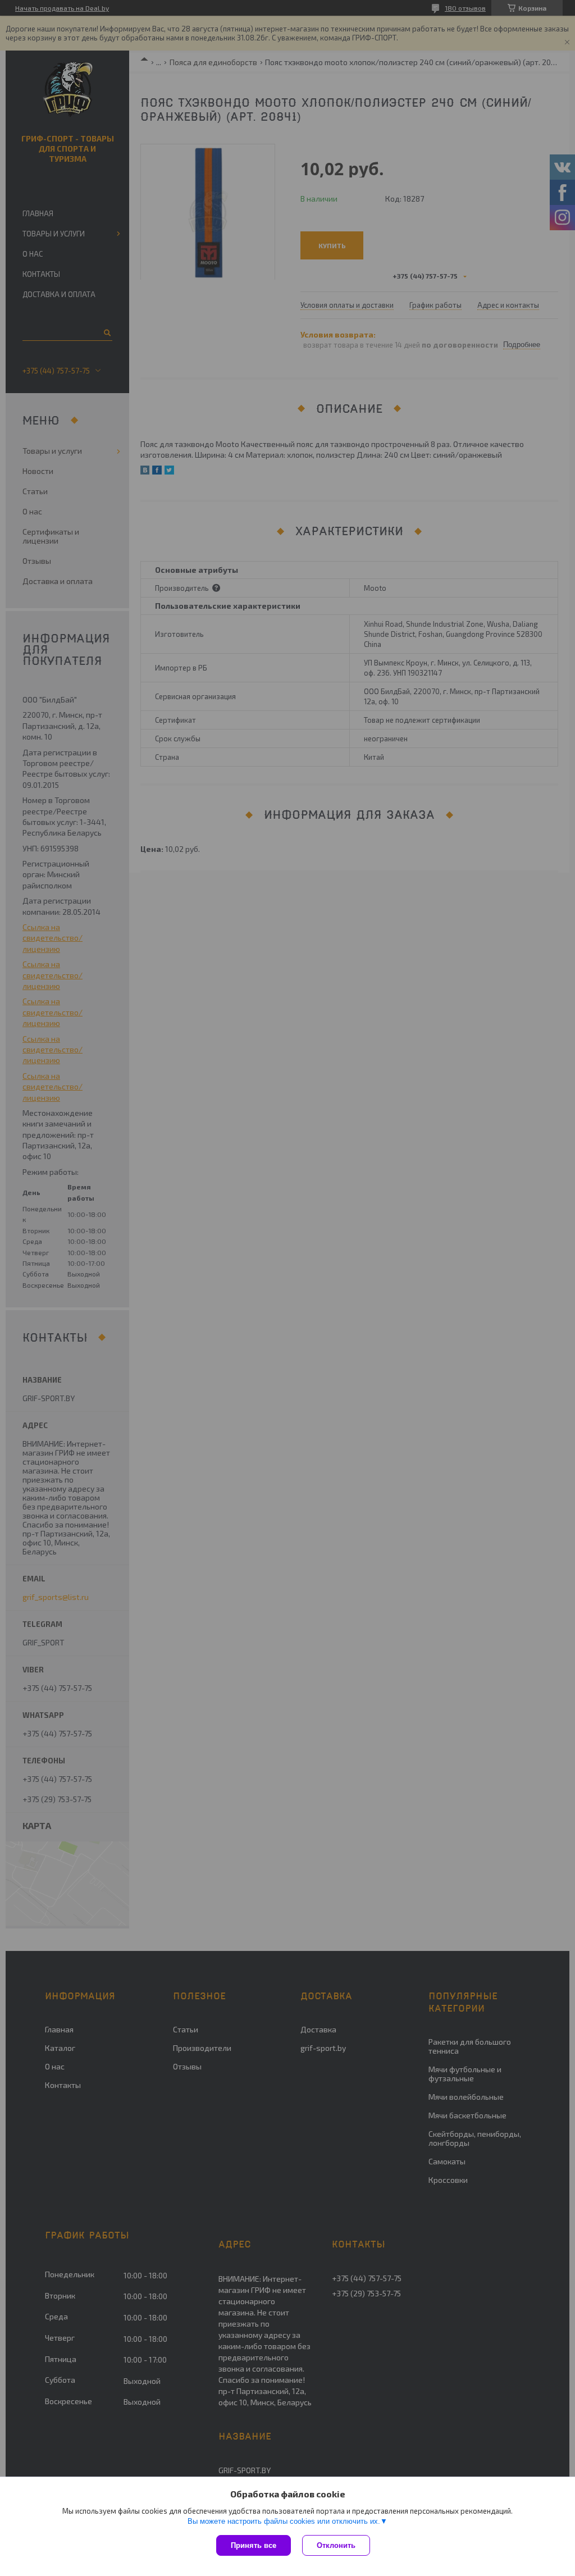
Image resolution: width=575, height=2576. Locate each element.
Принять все (254, 2545)
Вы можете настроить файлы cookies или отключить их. (284, 2521)
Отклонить (336, 2545)
